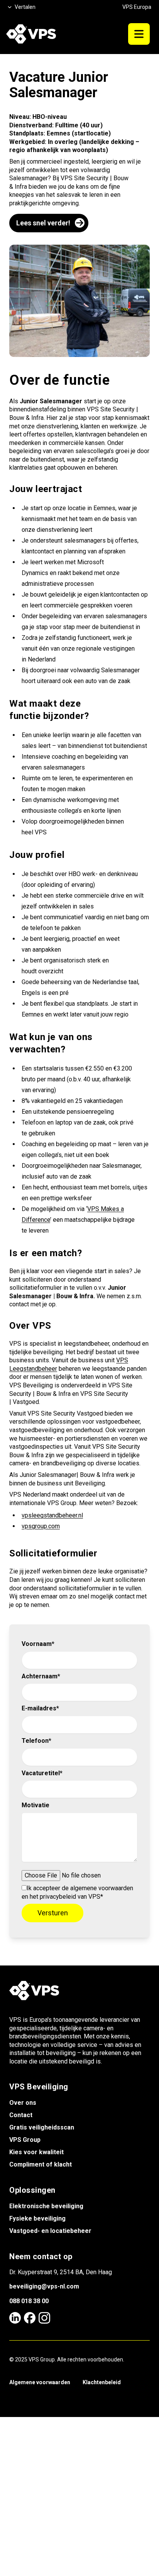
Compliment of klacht (41, 2164)
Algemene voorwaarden (40, 2382)
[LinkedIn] (15, 2318)
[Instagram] (44, 2318)
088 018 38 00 (29, 2301)
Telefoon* (36, 1741)
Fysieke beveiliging (37, 2218)
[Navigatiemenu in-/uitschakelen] (139, 34)
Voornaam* (38, 1644)
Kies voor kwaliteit (36, 2152)
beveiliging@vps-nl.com (44, 2286)
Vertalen (25, 7)
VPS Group (25, 2140)
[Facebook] (30, 2318)
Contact (21, 2115)
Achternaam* (41, 1676)
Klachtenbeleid (102, 2382)
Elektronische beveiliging (46, 2206)
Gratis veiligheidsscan (42, 2127)
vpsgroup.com (41, 1526)
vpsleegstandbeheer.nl (52, 1515)
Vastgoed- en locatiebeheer (50, 2231)
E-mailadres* (40, 1708)
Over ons (23, 2103)
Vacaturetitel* (42, 1773)
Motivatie (36, 1805)
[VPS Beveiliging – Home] (31, 34)
